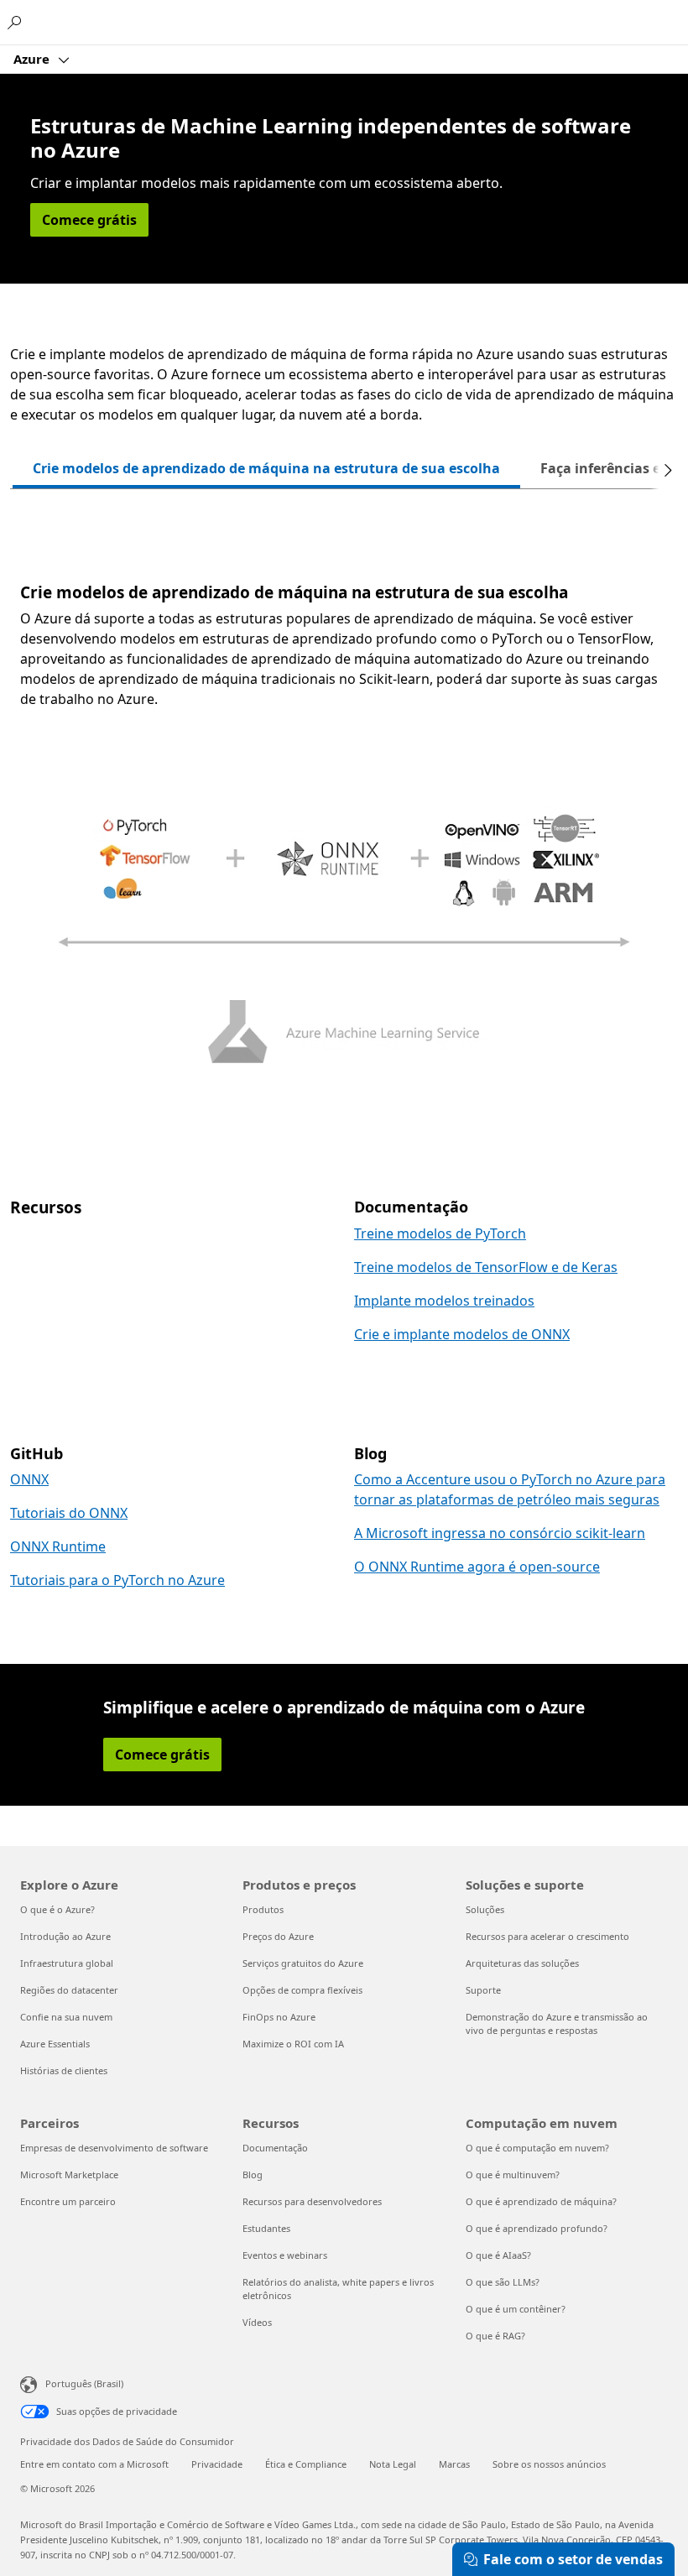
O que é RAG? (495, 2336)
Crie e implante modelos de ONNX (462, 1334)
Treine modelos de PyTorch (440, 1233)
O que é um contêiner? (516, 2309)
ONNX (29, 1479)
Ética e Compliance (306, 2464)
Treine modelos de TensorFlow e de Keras (486, 1267)
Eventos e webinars (285, 2255)
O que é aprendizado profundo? (537, 2228)
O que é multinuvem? (513, 2174)
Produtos (263, 1909)
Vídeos (257, 2322)
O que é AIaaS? (498, 2255)
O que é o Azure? (57, 1909)
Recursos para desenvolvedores (312, 2201)
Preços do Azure (278, 1936)
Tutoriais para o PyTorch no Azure (117, 1580)
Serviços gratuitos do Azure (303, 1963)
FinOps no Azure (279, 2017)
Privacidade (217, 2464)
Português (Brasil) (84, 2383)
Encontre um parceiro (68, 2201)
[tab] (266, 470)
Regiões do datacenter (69, 1990)
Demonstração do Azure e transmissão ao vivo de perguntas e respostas (557, 2023)
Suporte (483, 1990)
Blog (253, 2174)
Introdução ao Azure (65, 1936)
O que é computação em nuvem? (537, 2148)
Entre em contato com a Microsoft (94, 2464)
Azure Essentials (55, 2044)
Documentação (275, 2148)
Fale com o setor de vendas (573, 2559)
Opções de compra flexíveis (302, 1990)
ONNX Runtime (58, 1546)
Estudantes (266, 2228)
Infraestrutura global (67, 1963)
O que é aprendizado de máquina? (541, 2201)
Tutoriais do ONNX (69, 1513)
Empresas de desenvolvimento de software (114, 2148)
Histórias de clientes (64, 2070)
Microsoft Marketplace (69, 2174)
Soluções (485, 1909)
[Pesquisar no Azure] (17, 22)
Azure (33, 59)
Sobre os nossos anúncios (549, 2464)
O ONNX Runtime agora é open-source (477, 1567)
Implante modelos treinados (444, 1301)
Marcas (454, 2464)
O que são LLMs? (503, 2282)
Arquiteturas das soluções (522, 1963)
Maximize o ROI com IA (293, 2044)
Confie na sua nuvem (66, 2017)
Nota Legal (393, 2464)
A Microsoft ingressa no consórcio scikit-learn (500, 1533)
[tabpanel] (344, 826)
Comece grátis (89, 220)
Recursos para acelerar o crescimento (547, 1936)
